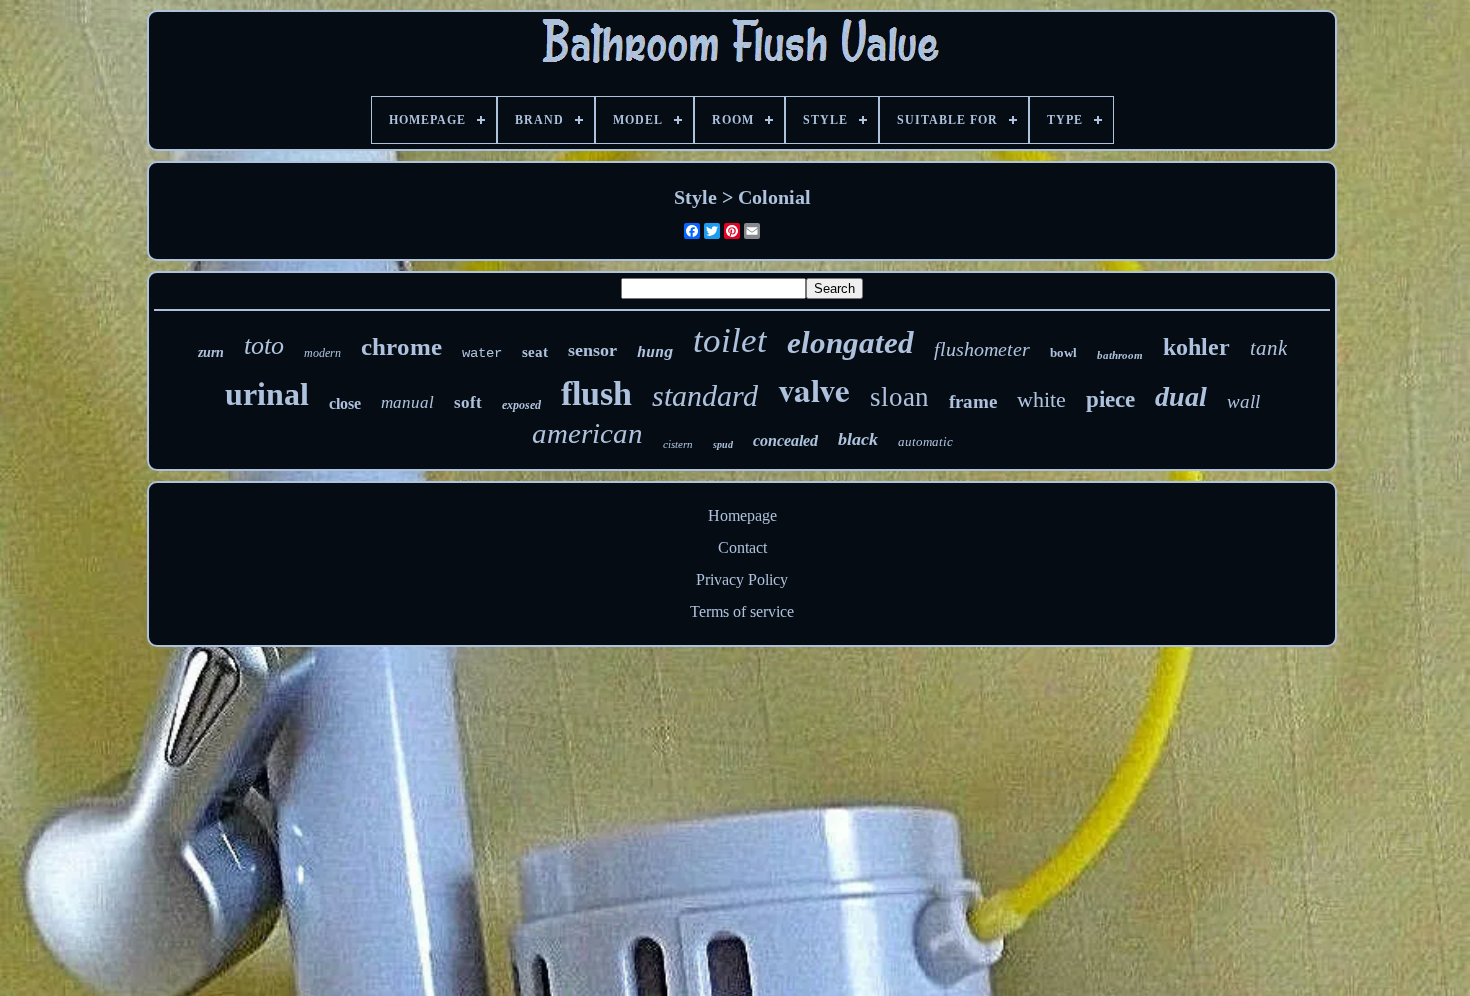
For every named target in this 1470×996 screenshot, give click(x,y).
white (1041, 399)
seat (535, 352)
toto (264, 345)
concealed (785, 440)
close (345, 403)
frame (973, 401)
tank (1268, 348)
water (482, 353)
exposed (521, 405)
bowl (1063, 352)
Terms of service (742, 611)
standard (705, 395)
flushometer (982, 349)
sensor (592, 350)
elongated (850, 342)
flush (596, 393)
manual (407, 402)
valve (814, 389)
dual (1181, 396)
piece (1110, 399)
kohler (1196, 347)
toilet (730, 340)
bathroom (1120, 355)
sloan (899, 397)
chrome (401, 346)
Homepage (742, 515)
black (858, 439)
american (587, 433)
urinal (267, 394)
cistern (678, 444)
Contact (742, 547)
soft (468, 402)
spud (723, 444)
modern (322, 353)
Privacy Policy (742, 579)
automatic (925, 441)
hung (655, 352)
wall (1243, 401)
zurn (211, 352)
